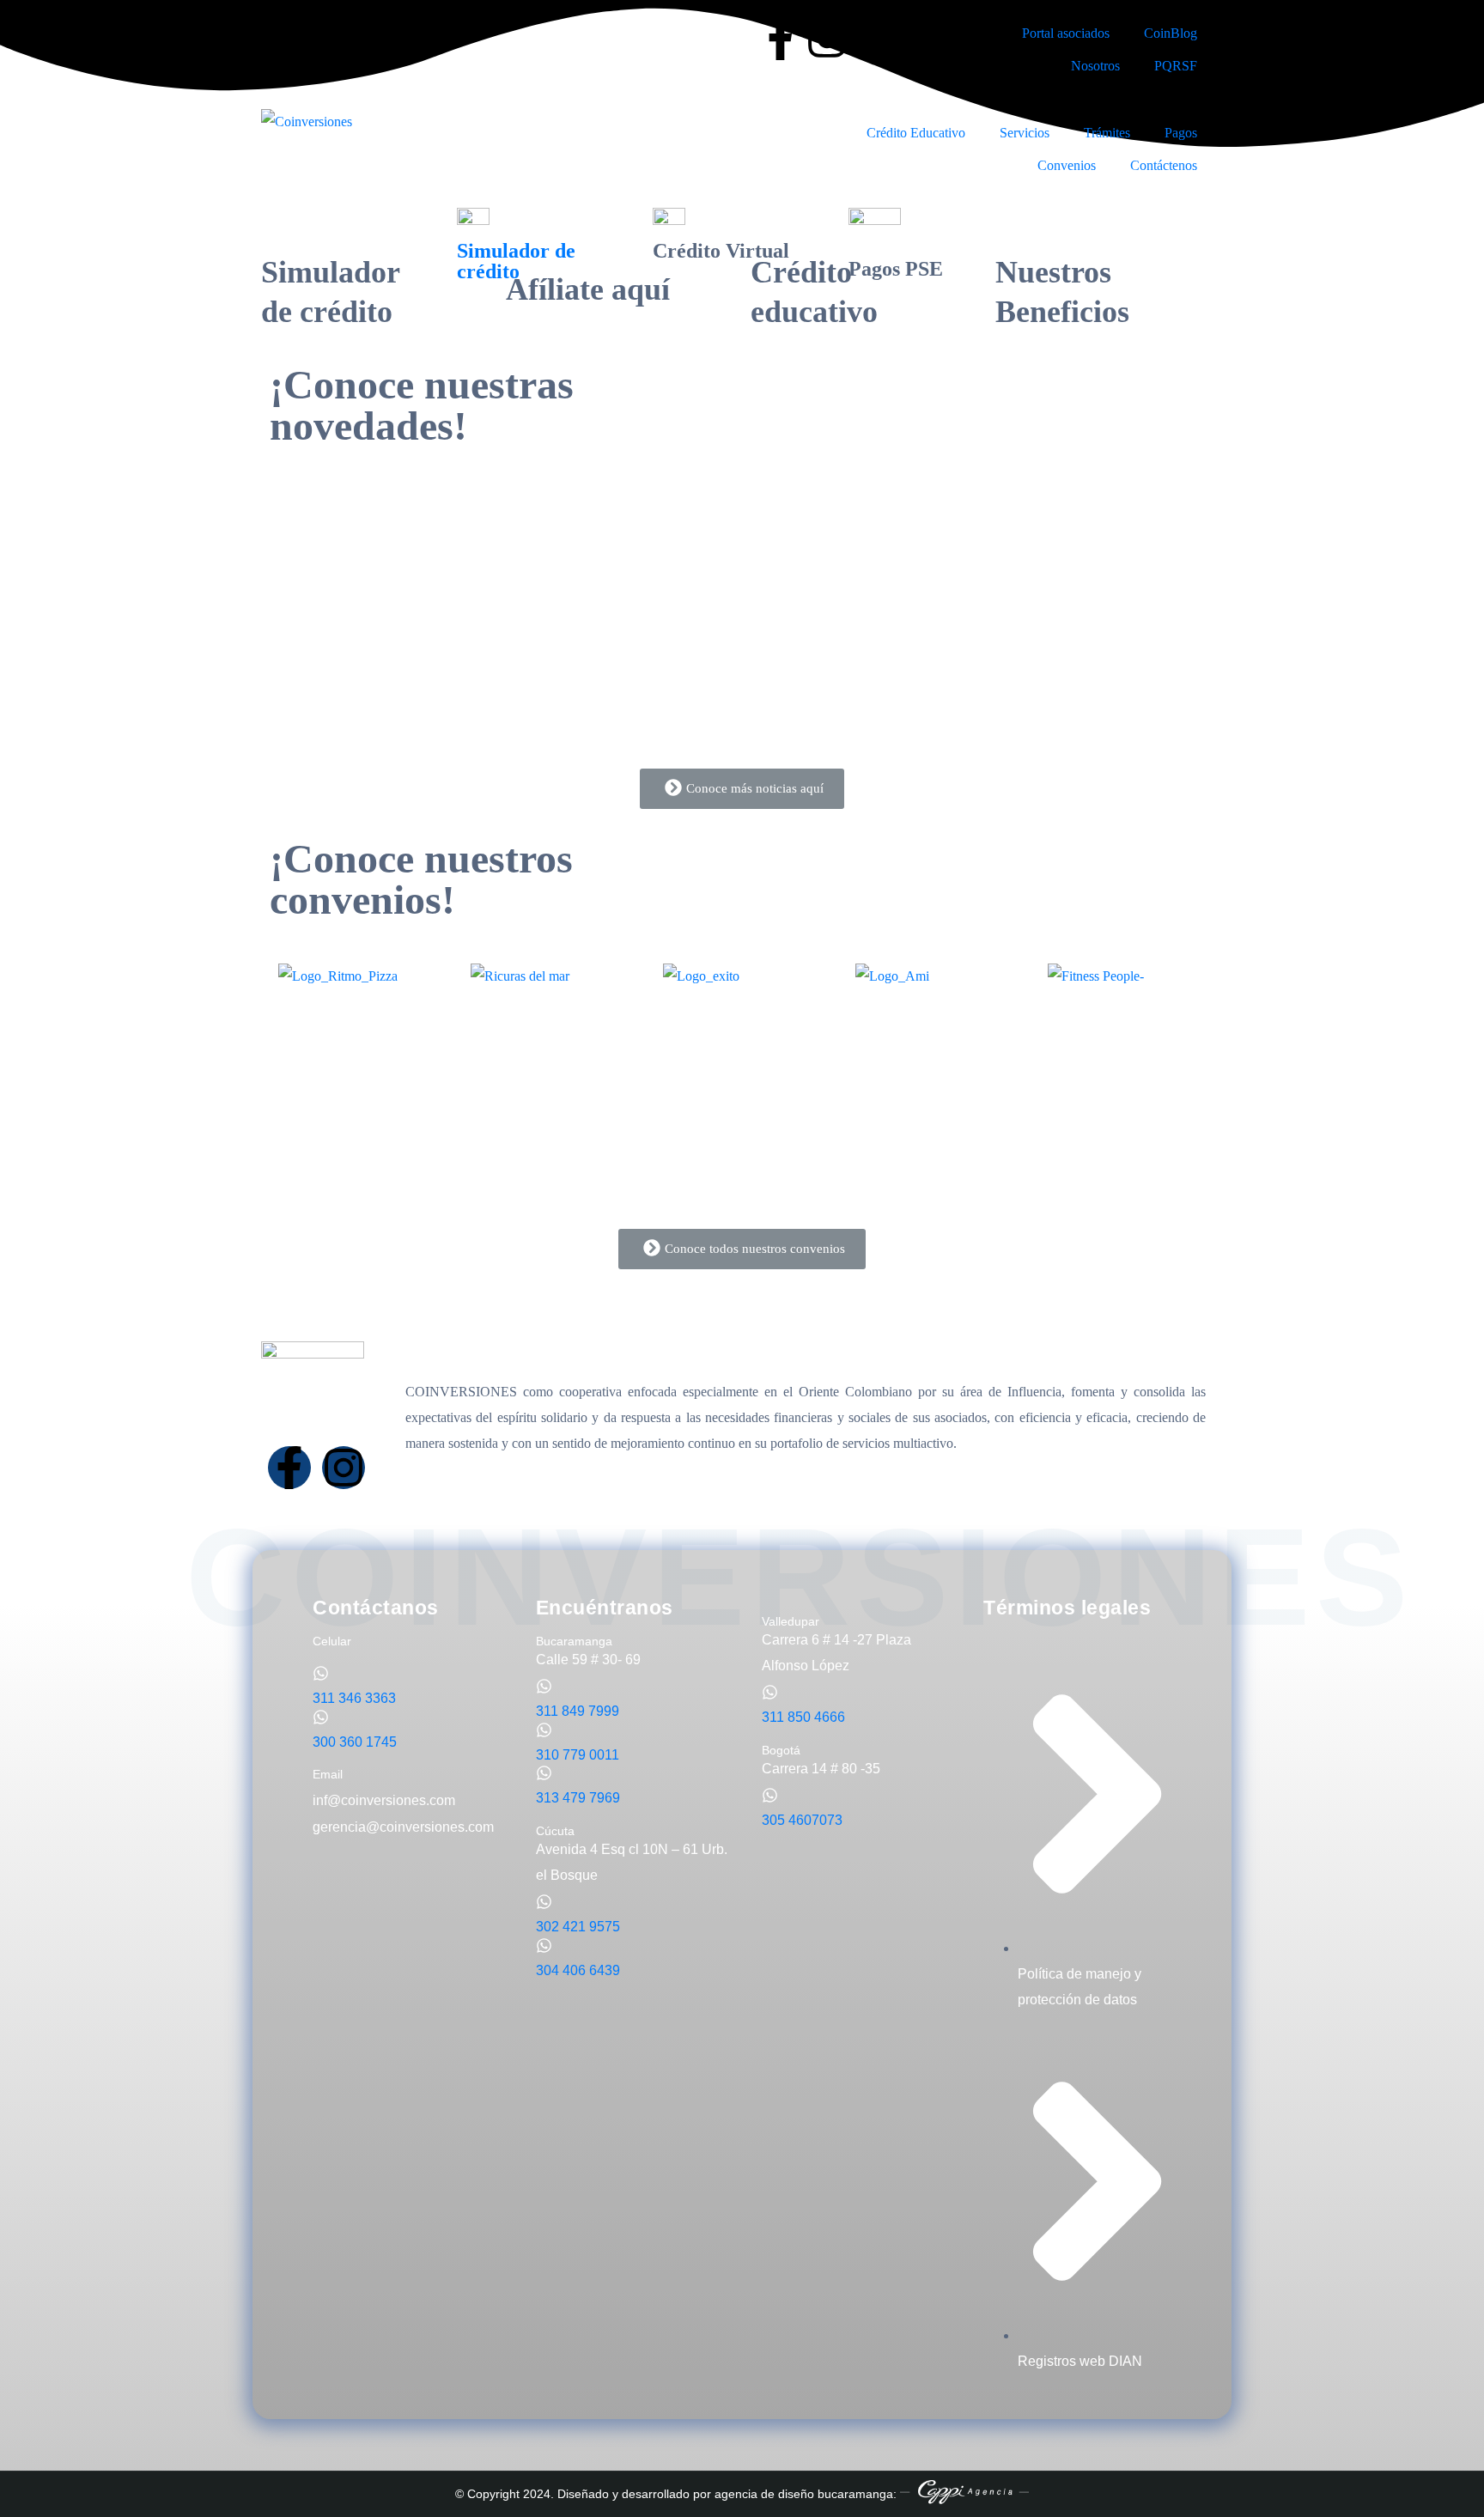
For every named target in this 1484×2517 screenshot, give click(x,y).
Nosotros (1095, 66)
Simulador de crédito (516, 261)
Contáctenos (1164, 165)
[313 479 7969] (544, 1773)
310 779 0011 (578, 1755)
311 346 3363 (354, 1698)
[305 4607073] (770, 1795)
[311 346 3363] (321, 1673)
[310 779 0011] (544, 1730)
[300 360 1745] (321, 1717)
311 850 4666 (803, 1717)
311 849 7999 (578, 1711)
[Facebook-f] (781, 39)
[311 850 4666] (770, 1692)
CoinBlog (1171, 33)
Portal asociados (1066, 33)
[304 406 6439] (544, 1946)
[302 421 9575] (544, 1902)
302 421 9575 (578, 1927)
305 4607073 (802, 1820)
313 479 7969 (578, 1798)
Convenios (1067, 165)
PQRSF (1176, 66)
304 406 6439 (578, 1970)
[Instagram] (827, 39)
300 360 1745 (355, 1742)
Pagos (1181, 133)
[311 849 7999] (544, 1686)
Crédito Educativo (916, 133)
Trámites (1107, 133)
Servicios (1025, 133)
